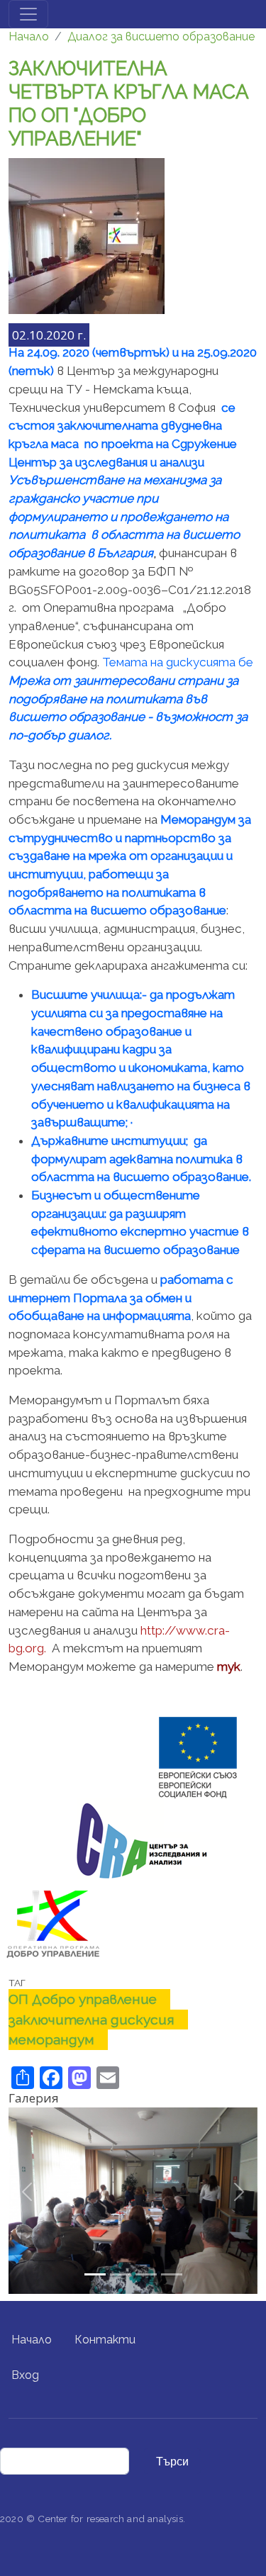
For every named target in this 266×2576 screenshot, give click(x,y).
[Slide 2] (146, 2274)
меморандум (51, 2039)
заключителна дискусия (92, 2020)
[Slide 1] (121, 2274)
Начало (29, 37)
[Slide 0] (95, 2274)
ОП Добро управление (83, 1999)
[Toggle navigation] (28, 14)
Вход (25, 2375)
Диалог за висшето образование (161, 37)
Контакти (105, 2340)
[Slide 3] (172, 2274)
